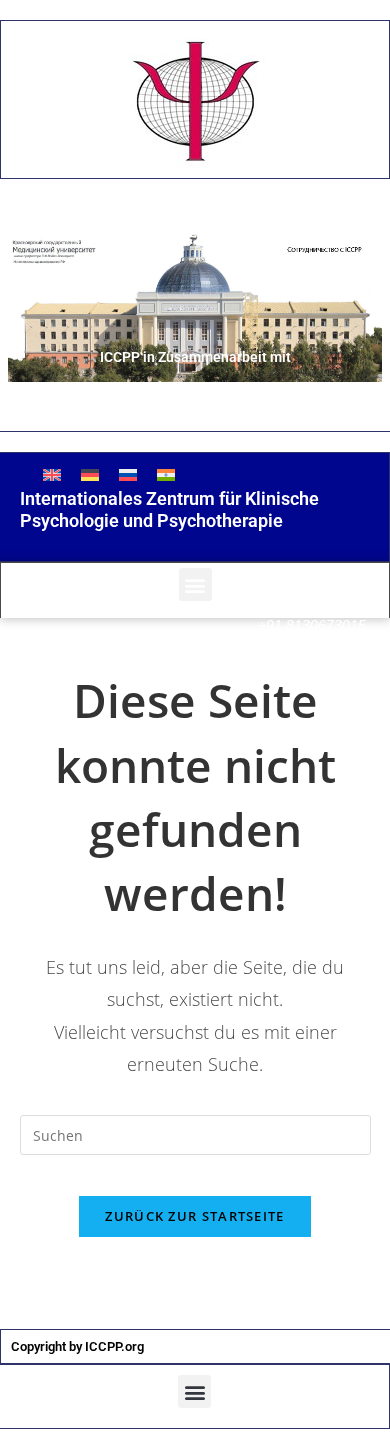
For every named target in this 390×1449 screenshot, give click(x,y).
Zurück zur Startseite (194, 1216)
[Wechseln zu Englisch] (52, 474)
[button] (195, 584)
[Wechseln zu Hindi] (166, 474)
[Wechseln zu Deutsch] (90, 474)
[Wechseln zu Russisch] (128, 474)
